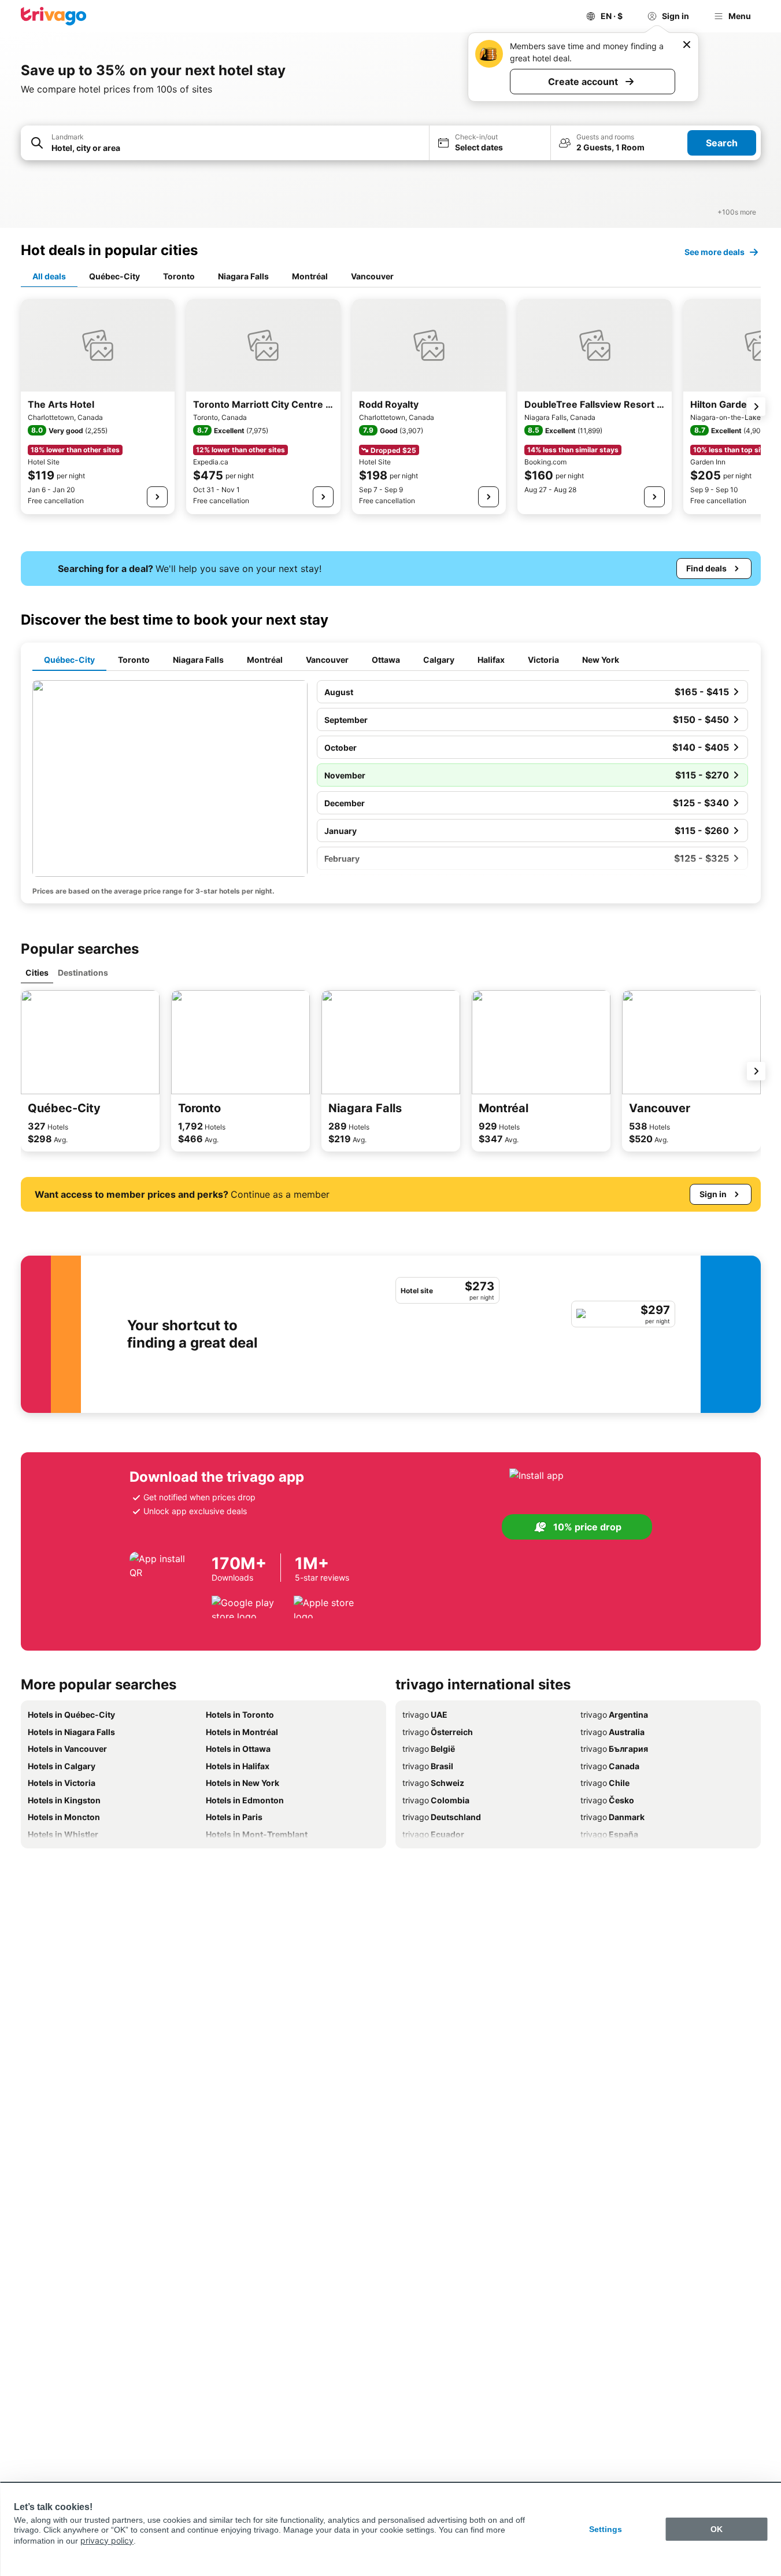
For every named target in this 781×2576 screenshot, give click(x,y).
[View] (157, 497)
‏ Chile (605, 1783)
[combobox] (225, 143)
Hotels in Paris (234, 1817)
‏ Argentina (614, 1715)
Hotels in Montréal (242, 1732)
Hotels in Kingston (64, 1800)
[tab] (49, 277)
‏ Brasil (428, 1766)
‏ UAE (425, 1715)
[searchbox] (236, 148)
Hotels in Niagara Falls (71, 1732)
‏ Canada (610, 1766)
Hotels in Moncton (64, 1817)
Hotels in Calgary (62, 1766)
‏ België (429, 1749)
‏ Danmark (612, 1817)
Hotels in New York (243, 1783)
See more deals (715, 252)
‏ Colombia (436, 1800)
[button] (225, 143)
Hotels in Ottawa (238, 1749)
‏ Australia (612, 1732)
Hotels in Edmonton (245, 1800)
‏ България (614, 1749)
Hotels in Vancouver (67, 1749)
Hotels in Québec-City (71, 1715)
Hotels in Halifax (238, 1766)
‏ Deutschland (442, 1817)
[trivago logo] (54, 16)
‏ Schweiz (433, 1783)
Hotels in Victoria (62, 1783)
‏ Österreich (438, 1732)
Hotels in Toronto (240, 1715)
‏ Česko (607, 1800)
